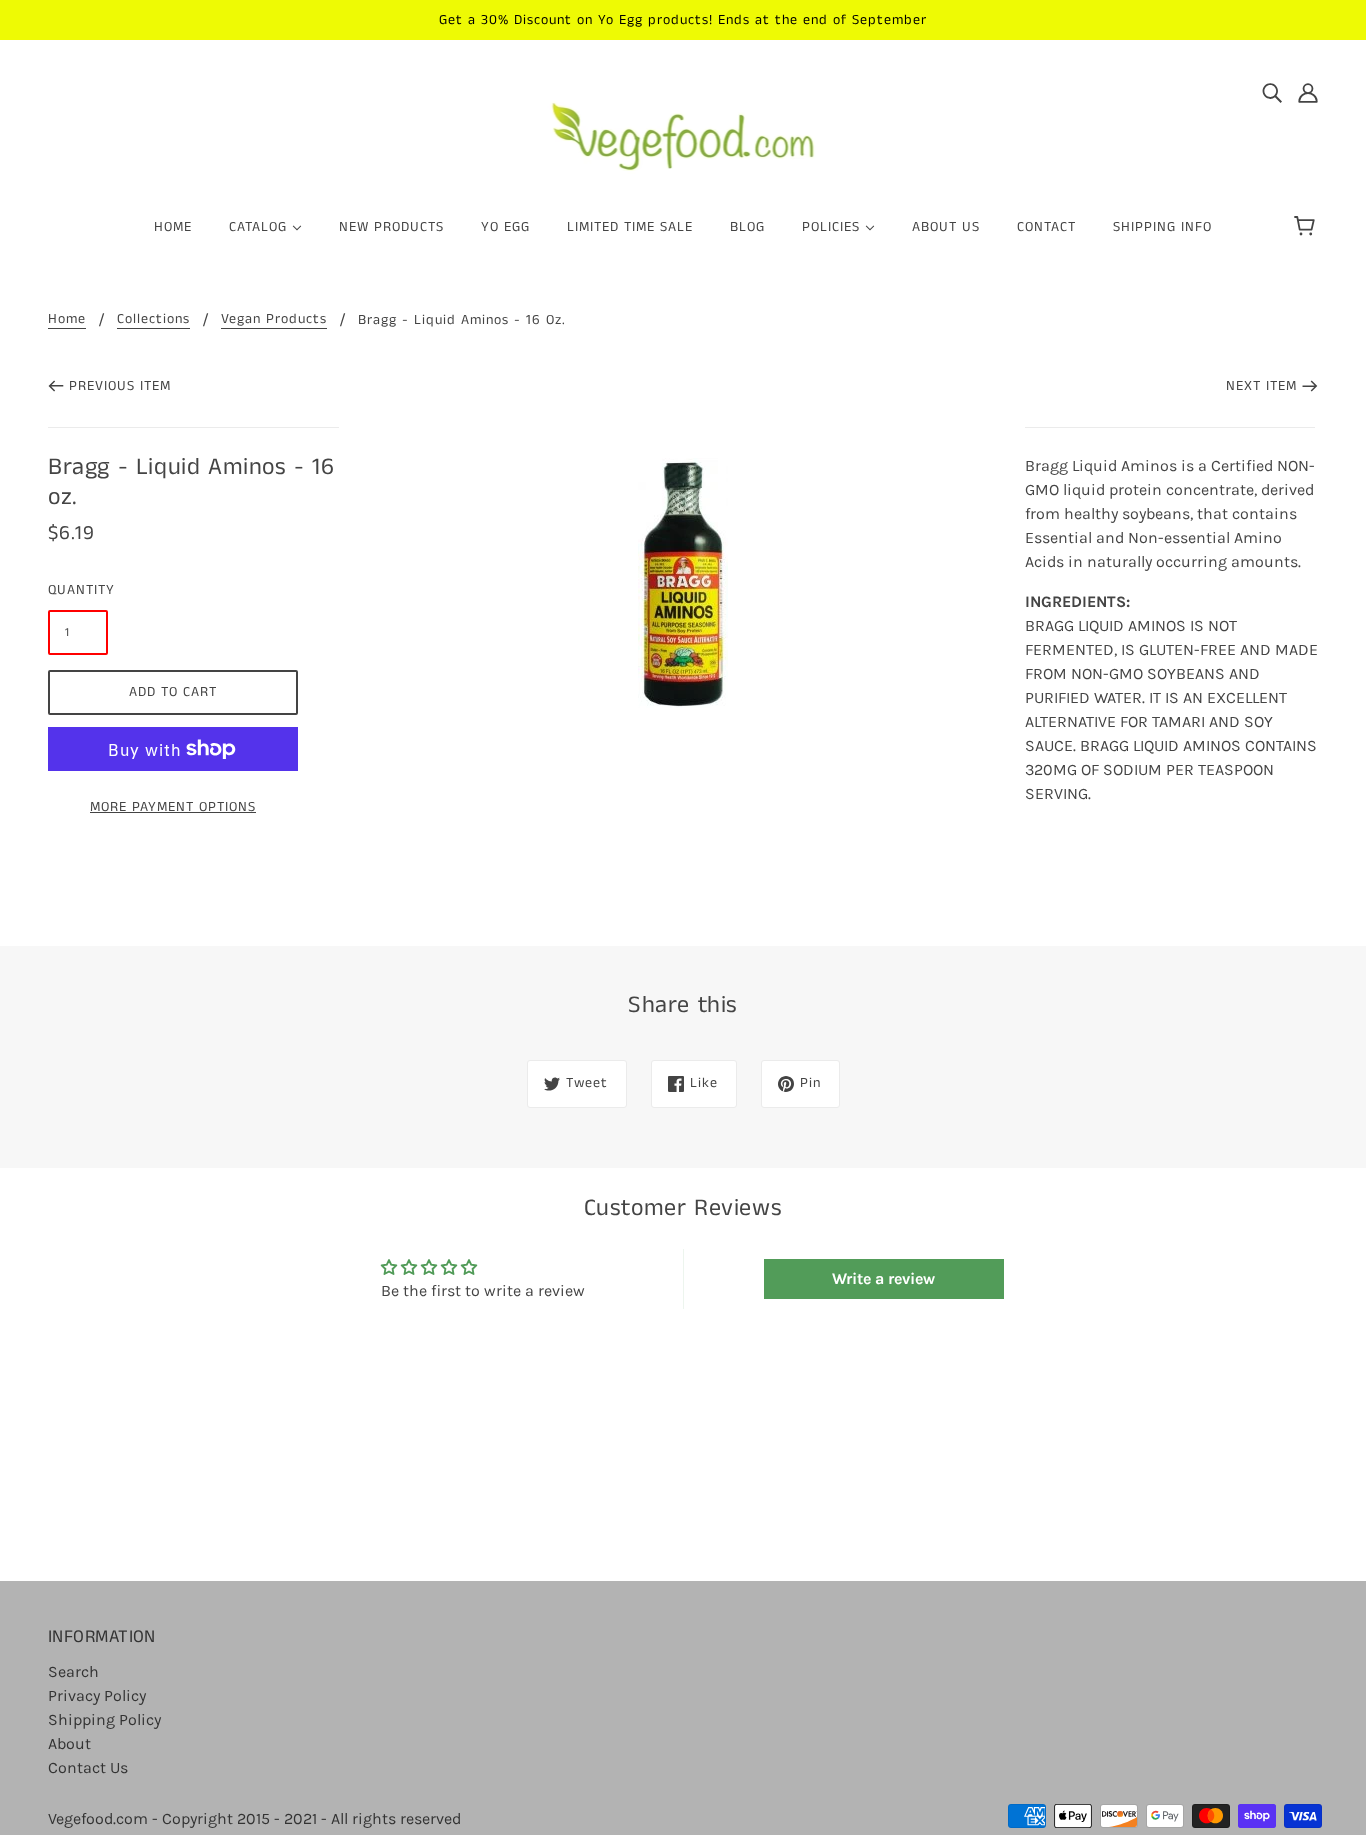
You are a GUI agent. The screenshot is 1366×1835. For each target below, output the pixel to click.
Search (73, 1671)
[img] (1272, 92)
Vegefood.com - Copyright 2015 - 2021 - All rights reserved (254, 1818)
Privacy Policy (97, 1695)
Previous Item (120, 386)
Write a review (883, 1278)
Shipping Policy (104, 1719)
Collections (153, 320)
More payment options (173, 807)
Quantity (78, 590)
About (69, 1743)
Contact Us (88, 1767)
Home (67, 320)
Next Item (1261, 386)
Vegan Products (274, 320)
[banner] (683, 128)
